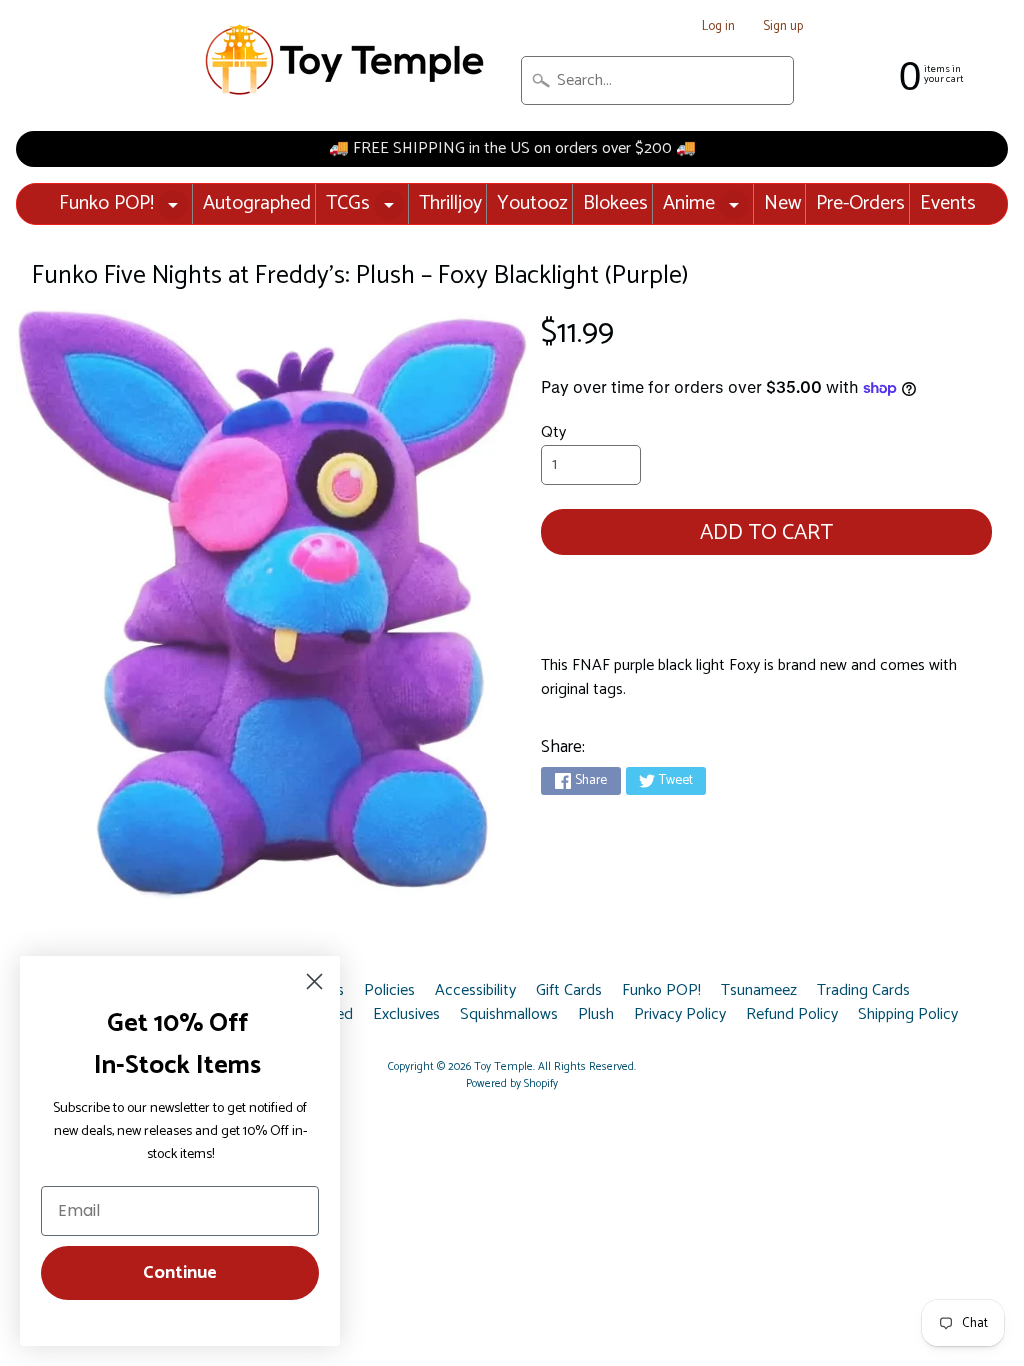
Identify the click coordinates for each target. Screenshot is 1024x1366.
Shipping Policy (908, 1015)
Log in (718, 27)
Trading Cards (863, 991)
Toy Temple (503, 1067)
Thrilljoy (450, 203)
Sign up (783, 27)
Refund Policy (792, 1015)
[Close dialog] (314, 981)
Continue (180, 1273)
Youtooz (532, 203)
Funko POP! (106, 203)
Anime (689, 203)
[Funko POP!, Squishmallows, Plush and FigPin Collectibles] (347, 60)
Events (948, 203)
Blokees (615, 203)
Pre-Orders (860, 203)
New (782, 203)
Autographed (257, 203)
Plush (596, 1015)
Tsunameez (759, 991)
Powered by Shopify (512, 1084)
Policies (389, 991)
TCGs (348, 203)
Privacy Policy (680, 1015)
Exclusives (406, 1015)
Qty (553, 432)
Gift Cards (569, 991)
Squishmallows (509, 1015)
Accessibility (475, 991)
